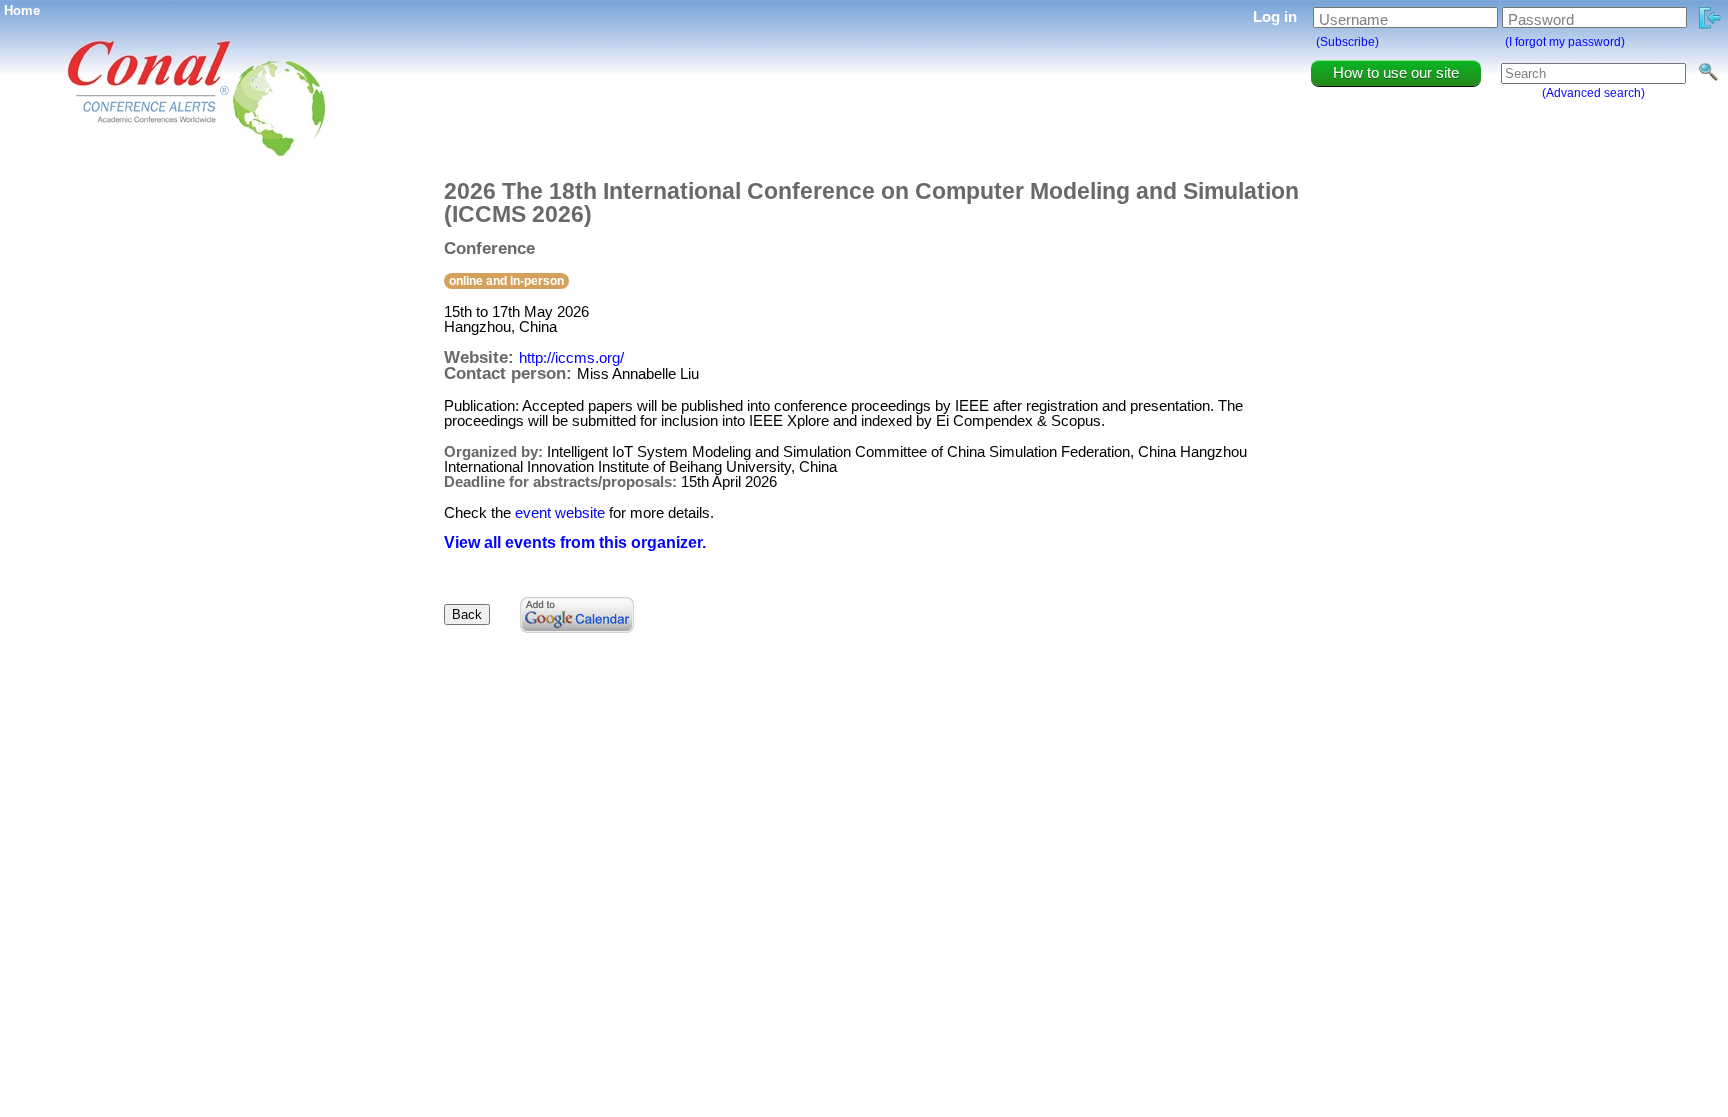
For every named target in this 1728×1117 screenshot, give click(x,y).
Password (1541, 19)
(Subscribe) (1347, 42)
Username (1353, 19)
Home (22, 10)
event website (560, 512)
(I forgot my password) (1565, 42)
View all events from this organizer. (575, 542)
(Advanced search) (1593, 93)
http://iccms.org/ (571, 357)
